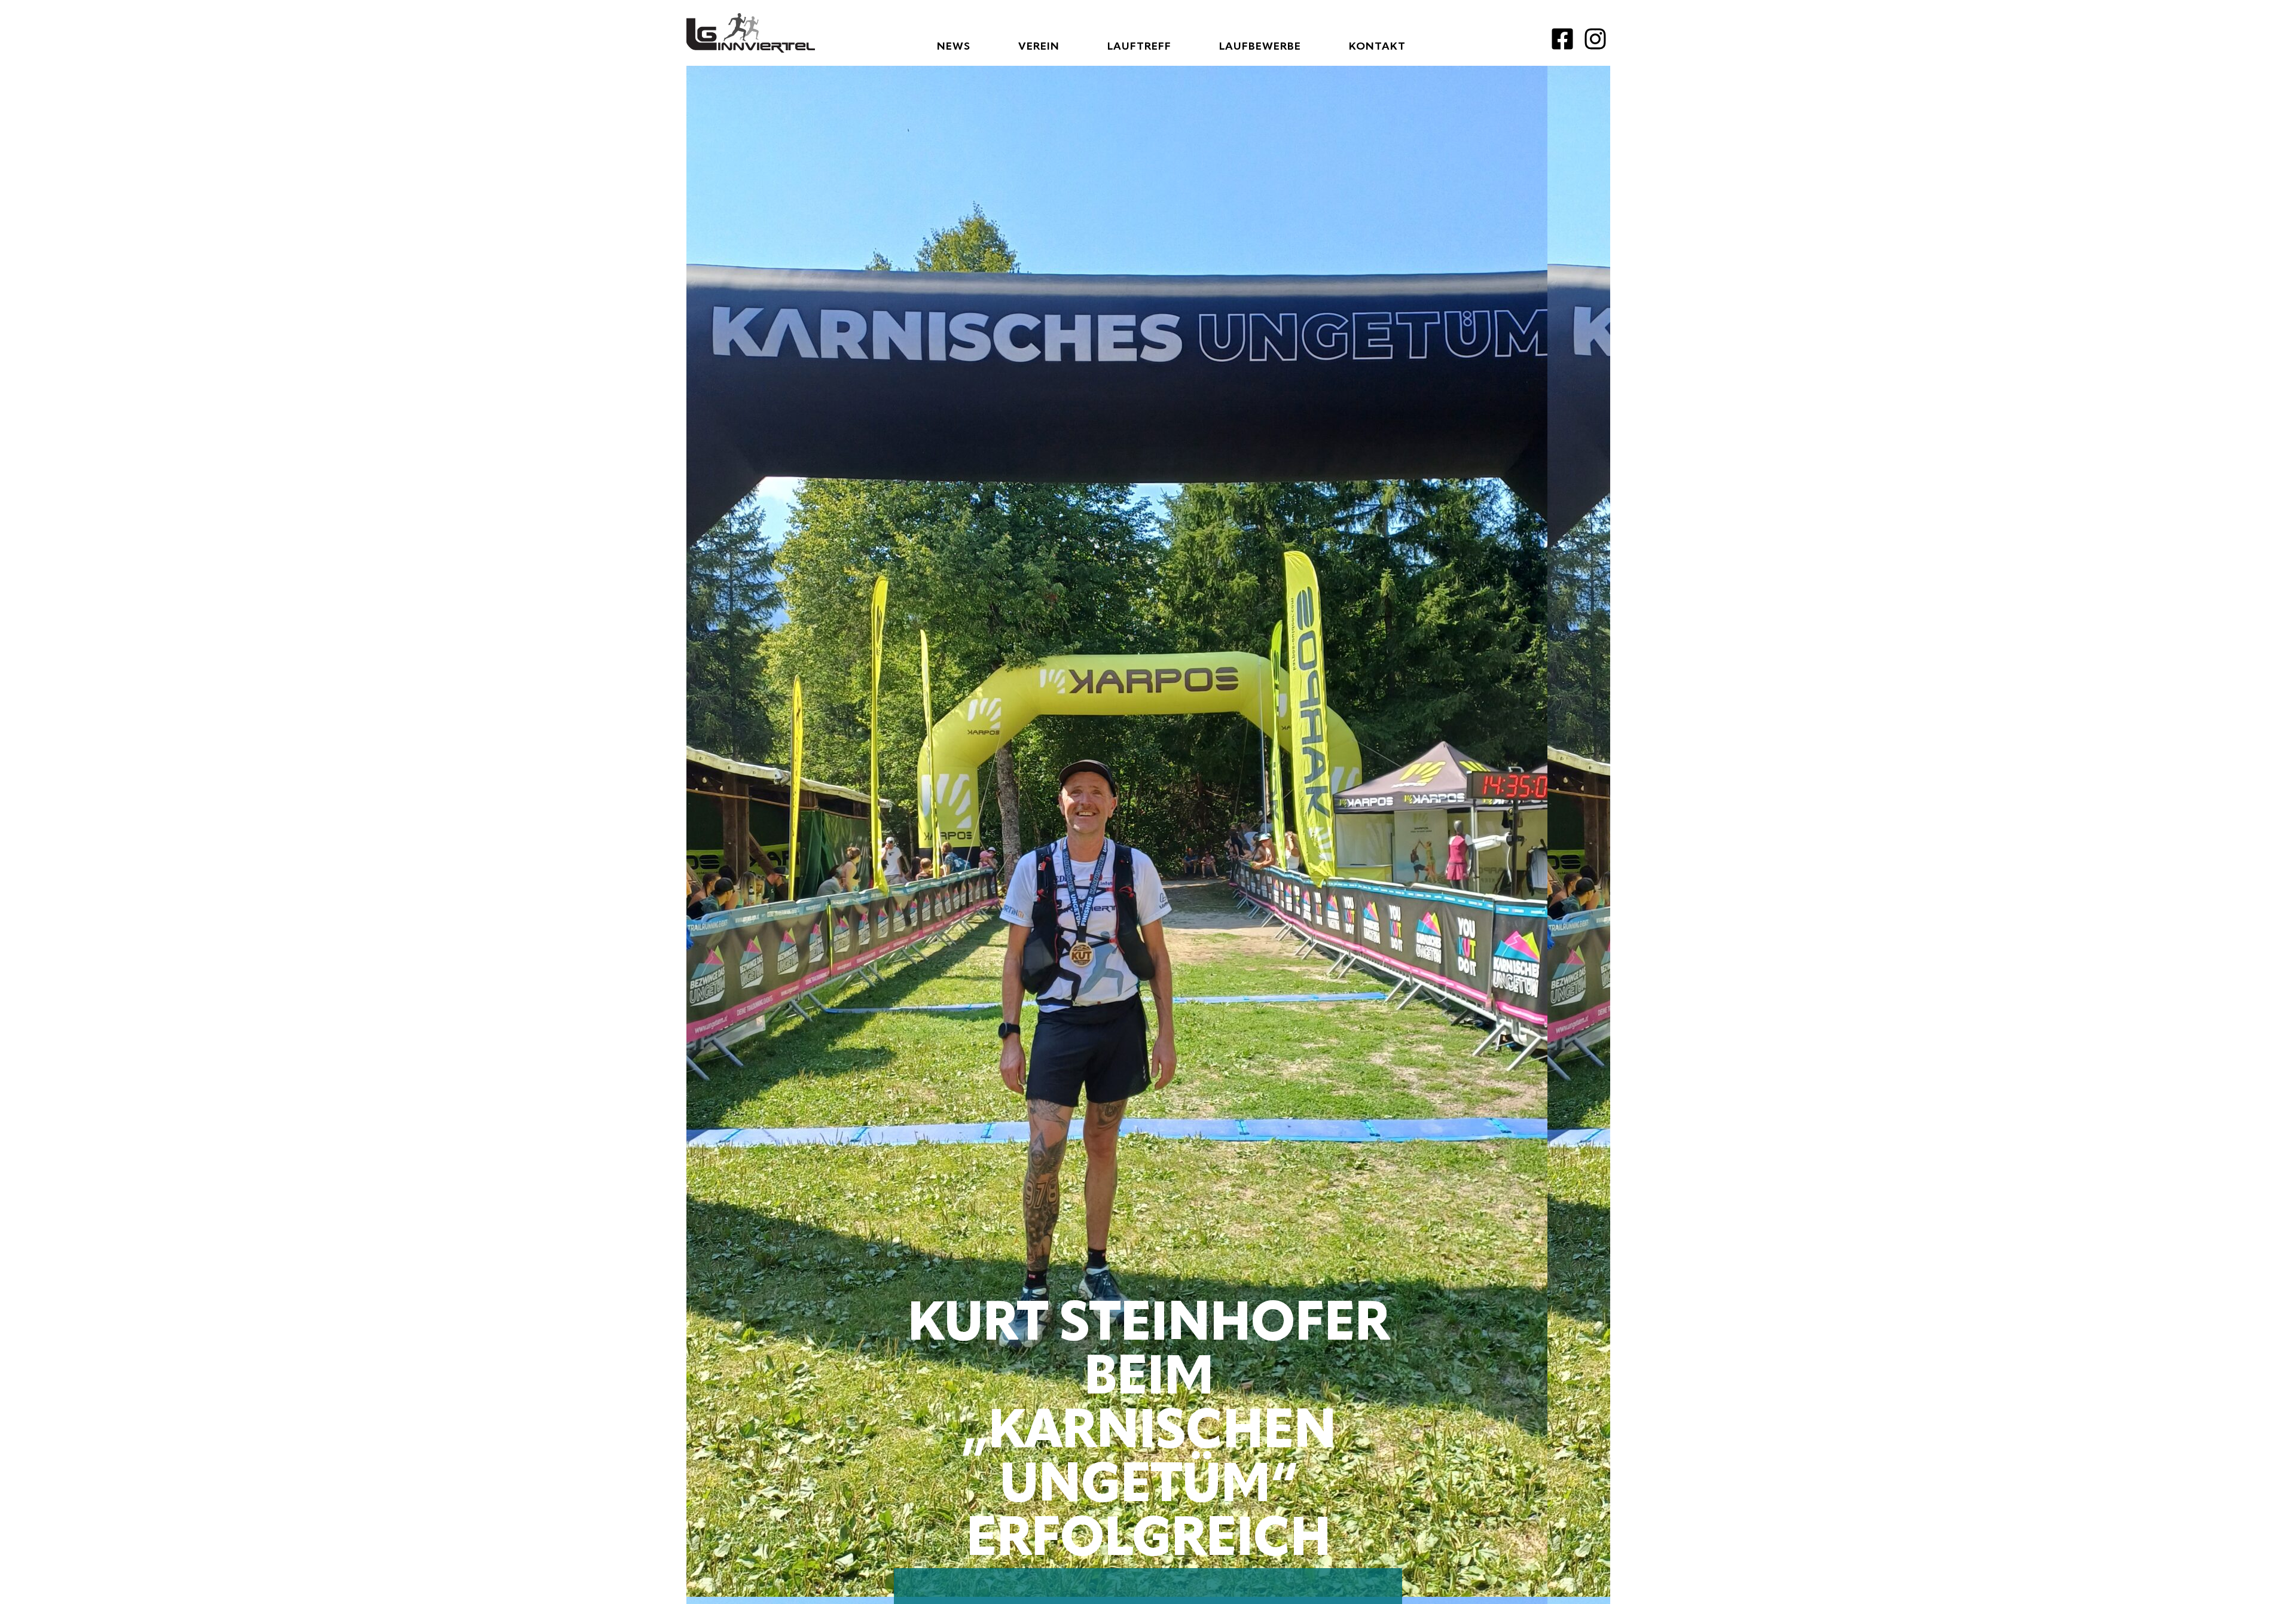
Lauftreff (1139, 47)
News (954, 47)
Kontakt (1377, 47)
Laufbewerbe (1260, 47)
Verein (1039, 47)
